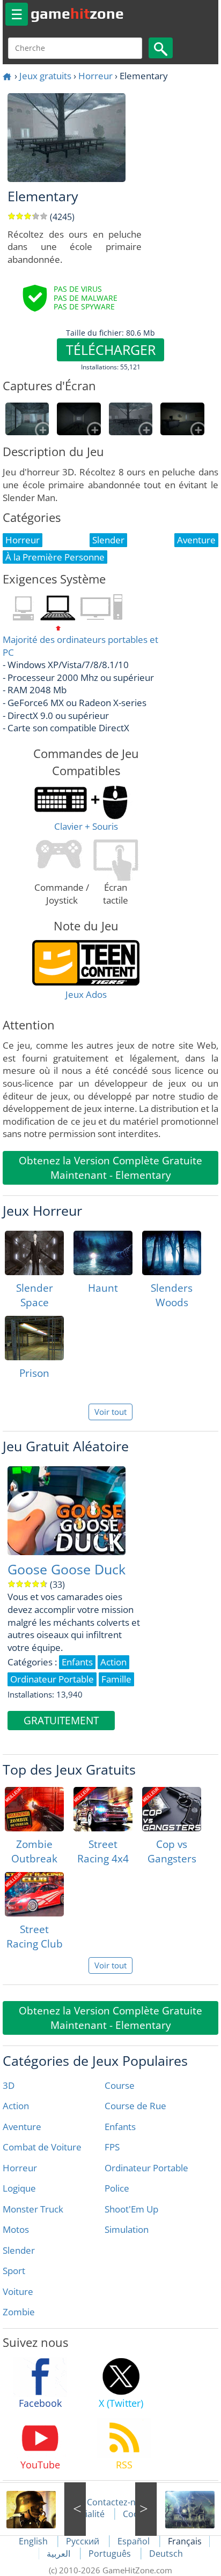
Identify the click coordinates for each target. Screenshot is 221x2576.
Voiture (18, 2291)
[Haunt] (103, 1253)
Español (135, 2541)
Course (120, 2085)
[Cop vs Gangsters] (172, 1809)
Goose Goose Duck (67, 1569)
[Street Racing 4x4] (103, 1809)
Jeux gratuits (45, 76)
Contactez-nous (119, 2502)
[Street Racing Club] (34, 1894)
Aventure (22, 2127)
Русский (84, 2541)
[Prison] (34, 1338)
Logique (19, 2188)
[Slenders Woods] (172, 1253)
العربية (60, 2554)
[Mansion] (178, 2509)
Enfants (120, 2127)
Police (117, 2188)
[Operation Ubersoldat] (43, 2509)
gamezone (77, 13)
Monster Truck (33, 2209)
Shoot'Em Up (131, 2209)
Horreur (95, 76)
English (34, 2541)
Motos (16, 2229)
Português (111, 2554)
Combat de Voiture (42, 2147)
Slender (19, 2250)
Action (16, 2106)
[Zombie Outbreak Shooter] (34, 1809)
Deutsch (166, 2554)
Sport (14, 2271)
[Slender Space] (34, 1253)
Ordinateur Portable (146, 2168)
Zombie (19, 2312)
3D (9, 2085)
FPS (112, 2147)
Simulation (127, 2229)
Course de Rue (135, 2106)
